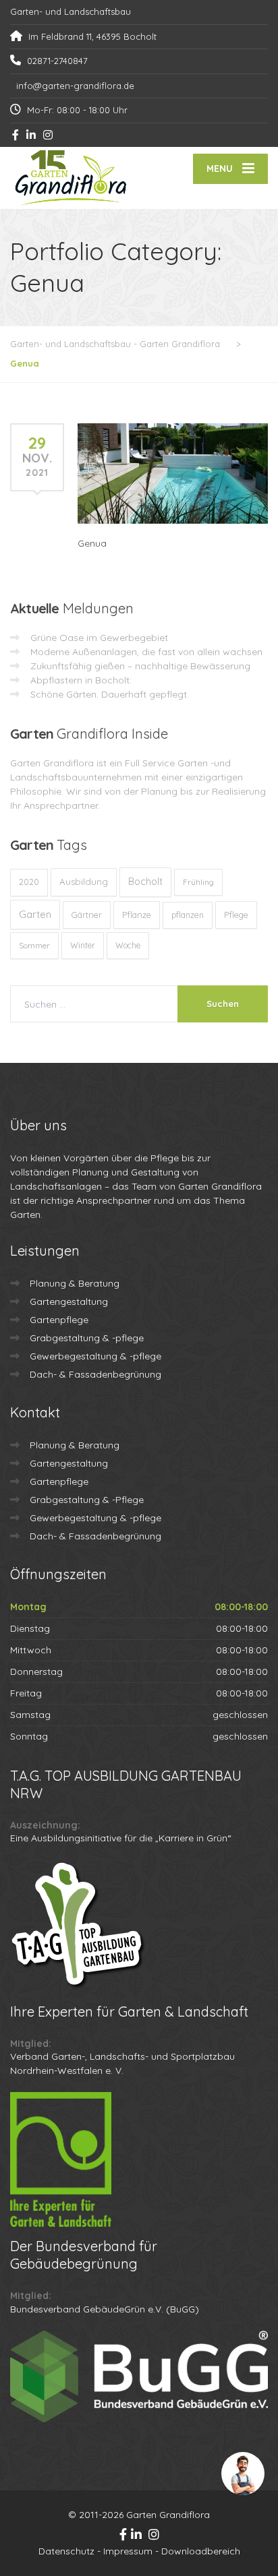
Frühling (198, 882)
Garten (35, 914)
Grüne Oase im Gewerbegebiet (99, 638)
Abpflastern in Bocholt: (81, 680)
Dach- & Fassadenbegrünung (95, 1374)
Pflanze (137, 915)
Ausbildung (84, 882)
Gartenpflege (59, 1320)
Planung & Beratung (75, 1283)
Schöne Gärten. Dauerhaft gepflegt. (110, 694)
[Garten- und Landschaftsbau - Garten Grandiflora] (75, 178)
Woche (128, 945)
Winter (83, 945)
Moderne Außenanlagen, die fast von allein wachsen (146, 652)
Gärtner (87, 915)
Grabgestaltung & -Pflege (87, 1500)
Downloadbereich (201, 2551)
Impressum (128, 2551)
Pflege (236, 915)
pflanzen (188, 915)
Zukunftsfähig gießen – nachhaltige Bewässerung (140, 666)
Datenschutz (66, 2551)
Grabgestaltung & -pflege (87, 1338)
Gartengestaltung (69, 1301)
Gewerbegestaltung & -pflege (95, 1356)
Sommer (34, 945)
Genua (92, 543)
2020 (29, 882)
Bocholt (145, 882)
